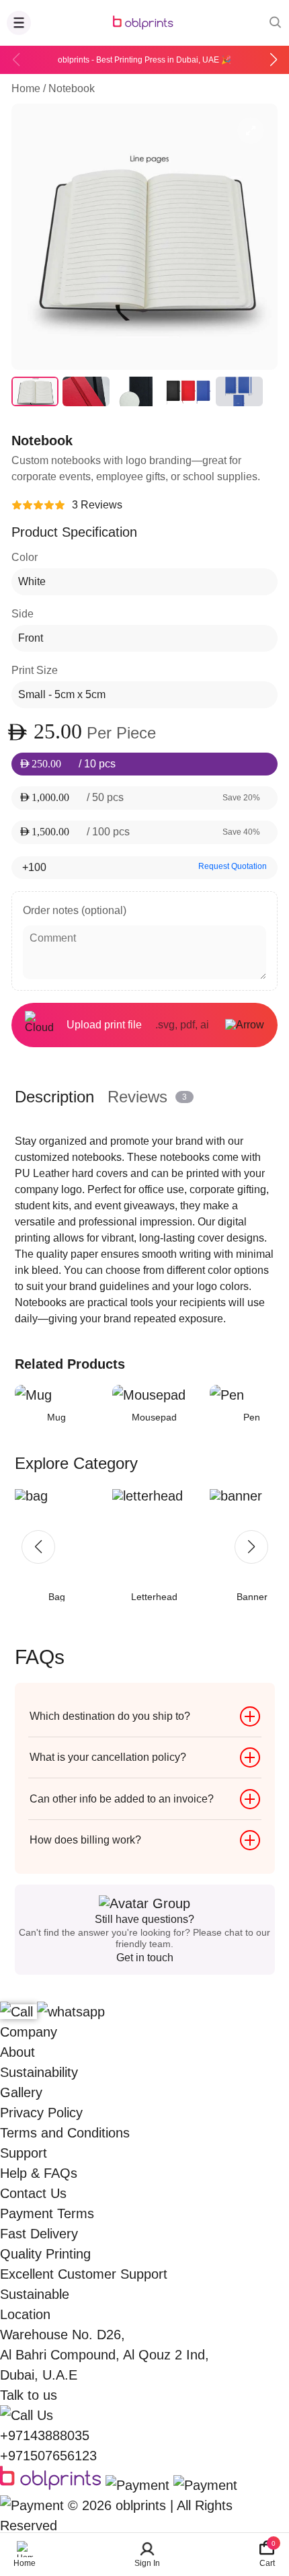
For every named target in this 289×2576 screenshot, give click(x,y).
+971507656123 (48, 2456)
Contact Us (33, 2193)
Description (54, 1097)
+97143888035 (45, 2435)
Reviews (147, 1097)
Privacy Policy (41, 2113)
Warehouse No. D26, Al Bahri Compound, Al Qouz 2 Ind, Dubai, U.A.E (105, 2355)
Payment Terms (47, 2213)
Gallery (21, 2092)
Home (26, 88)
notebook (72, 88)
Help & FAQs (39, 2173)
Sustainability (39, 2072)
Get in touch (145, 1958)
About (17, 2052)
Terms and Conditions (65, 2133)
